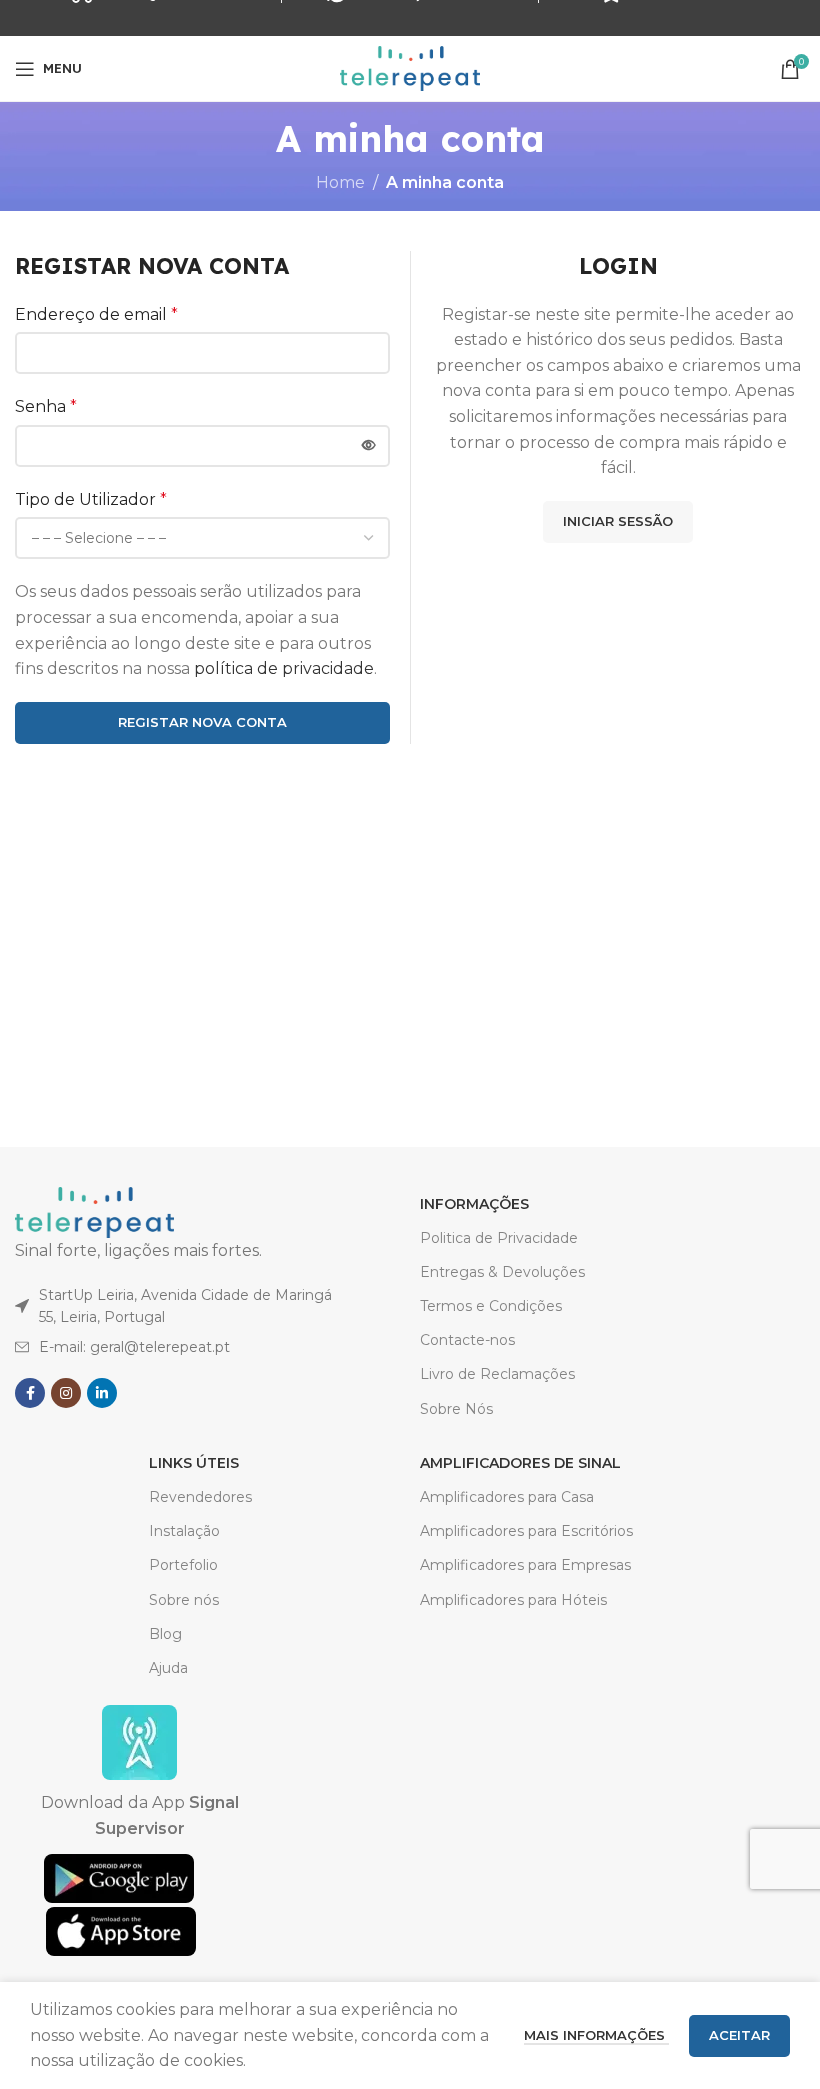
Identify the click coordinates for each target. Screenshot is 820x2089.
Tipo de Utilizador (91, 499)
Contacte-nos (467, 1340)
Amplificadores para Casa (507, 1497)
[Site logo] (410, 67)
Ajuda (168, 1668)
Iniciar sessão (618, 521)
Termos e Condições (491, 1306)
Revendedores (200, 1497)
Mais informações (596, 2035)
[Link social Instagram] (66, 1393)
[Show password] (369, 446)
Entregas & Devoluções (502, 1272)
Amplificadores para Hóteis (513, 1600)
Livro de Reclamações (497, 1374)
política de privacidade (284, 668)
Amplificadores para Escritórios (526, 1531)
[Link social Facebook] (30, 1393)
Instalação (184, 1531)
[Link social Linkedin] (102, 1393)
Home (340, 182)
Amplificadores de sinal (520, 1463)
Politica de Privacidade (499, 1238)
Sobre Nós (456, 1409)
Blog (165, 1634)
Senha (46, 406)
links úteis (194, 1463)
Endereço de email (96, 314)
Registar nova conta (202, 722)
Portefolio (183, 1565)
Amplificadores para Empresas (525, 1565)
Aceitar (739, 2035)
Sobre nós (184, 1600)
